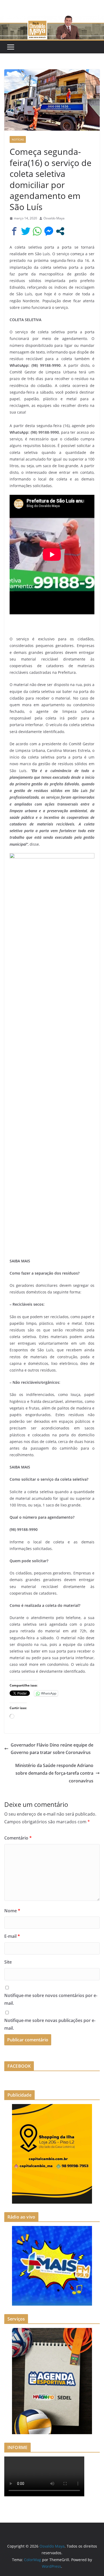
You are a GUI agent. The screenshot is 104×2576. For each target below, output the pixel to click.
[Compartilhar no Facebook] (14, 231)
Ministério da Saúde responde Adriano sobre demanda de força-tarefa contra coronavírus (54, 1773)
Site (8, 1962)
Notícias (18, 139)
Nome (12, 1911)
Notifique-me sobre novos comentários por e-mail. (51, 1999)
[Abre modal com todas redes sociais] (60, 231)
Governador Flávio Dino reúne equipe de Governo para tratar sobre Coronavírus (52, 1749)
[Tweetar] (26, 231)
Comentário (18, 1838)
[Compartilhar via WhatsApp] (37, 231)
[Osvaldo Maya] (52, 19)
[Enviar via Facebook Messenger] (49, 231)
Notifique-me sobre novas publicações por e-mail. (50, 2024)
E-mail (12, 1936)
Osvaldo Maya (54, 218)
